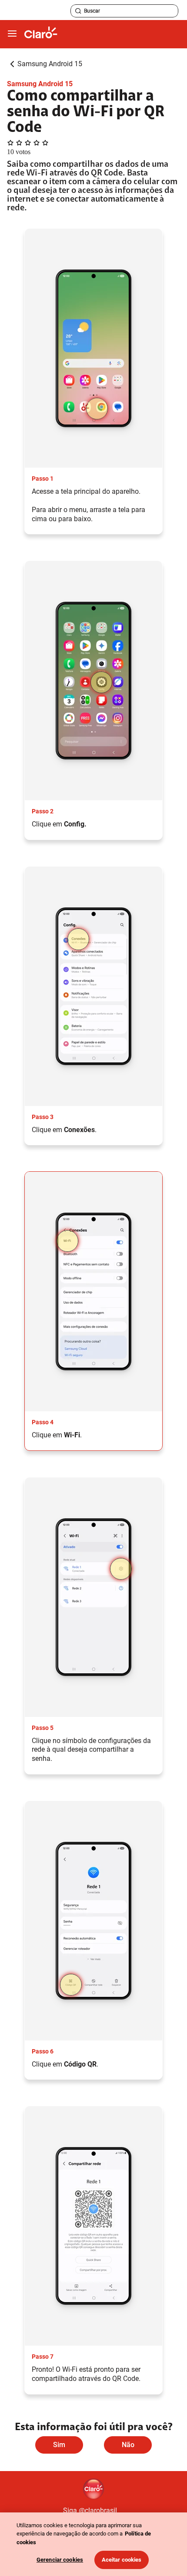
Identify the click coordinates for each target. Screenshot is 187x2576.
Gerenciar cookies (60, 2560)
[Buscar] (78, 11)
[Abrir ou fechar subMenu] (12, 34)
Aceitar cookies (122, 2560)
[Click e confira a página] (41, 34)
